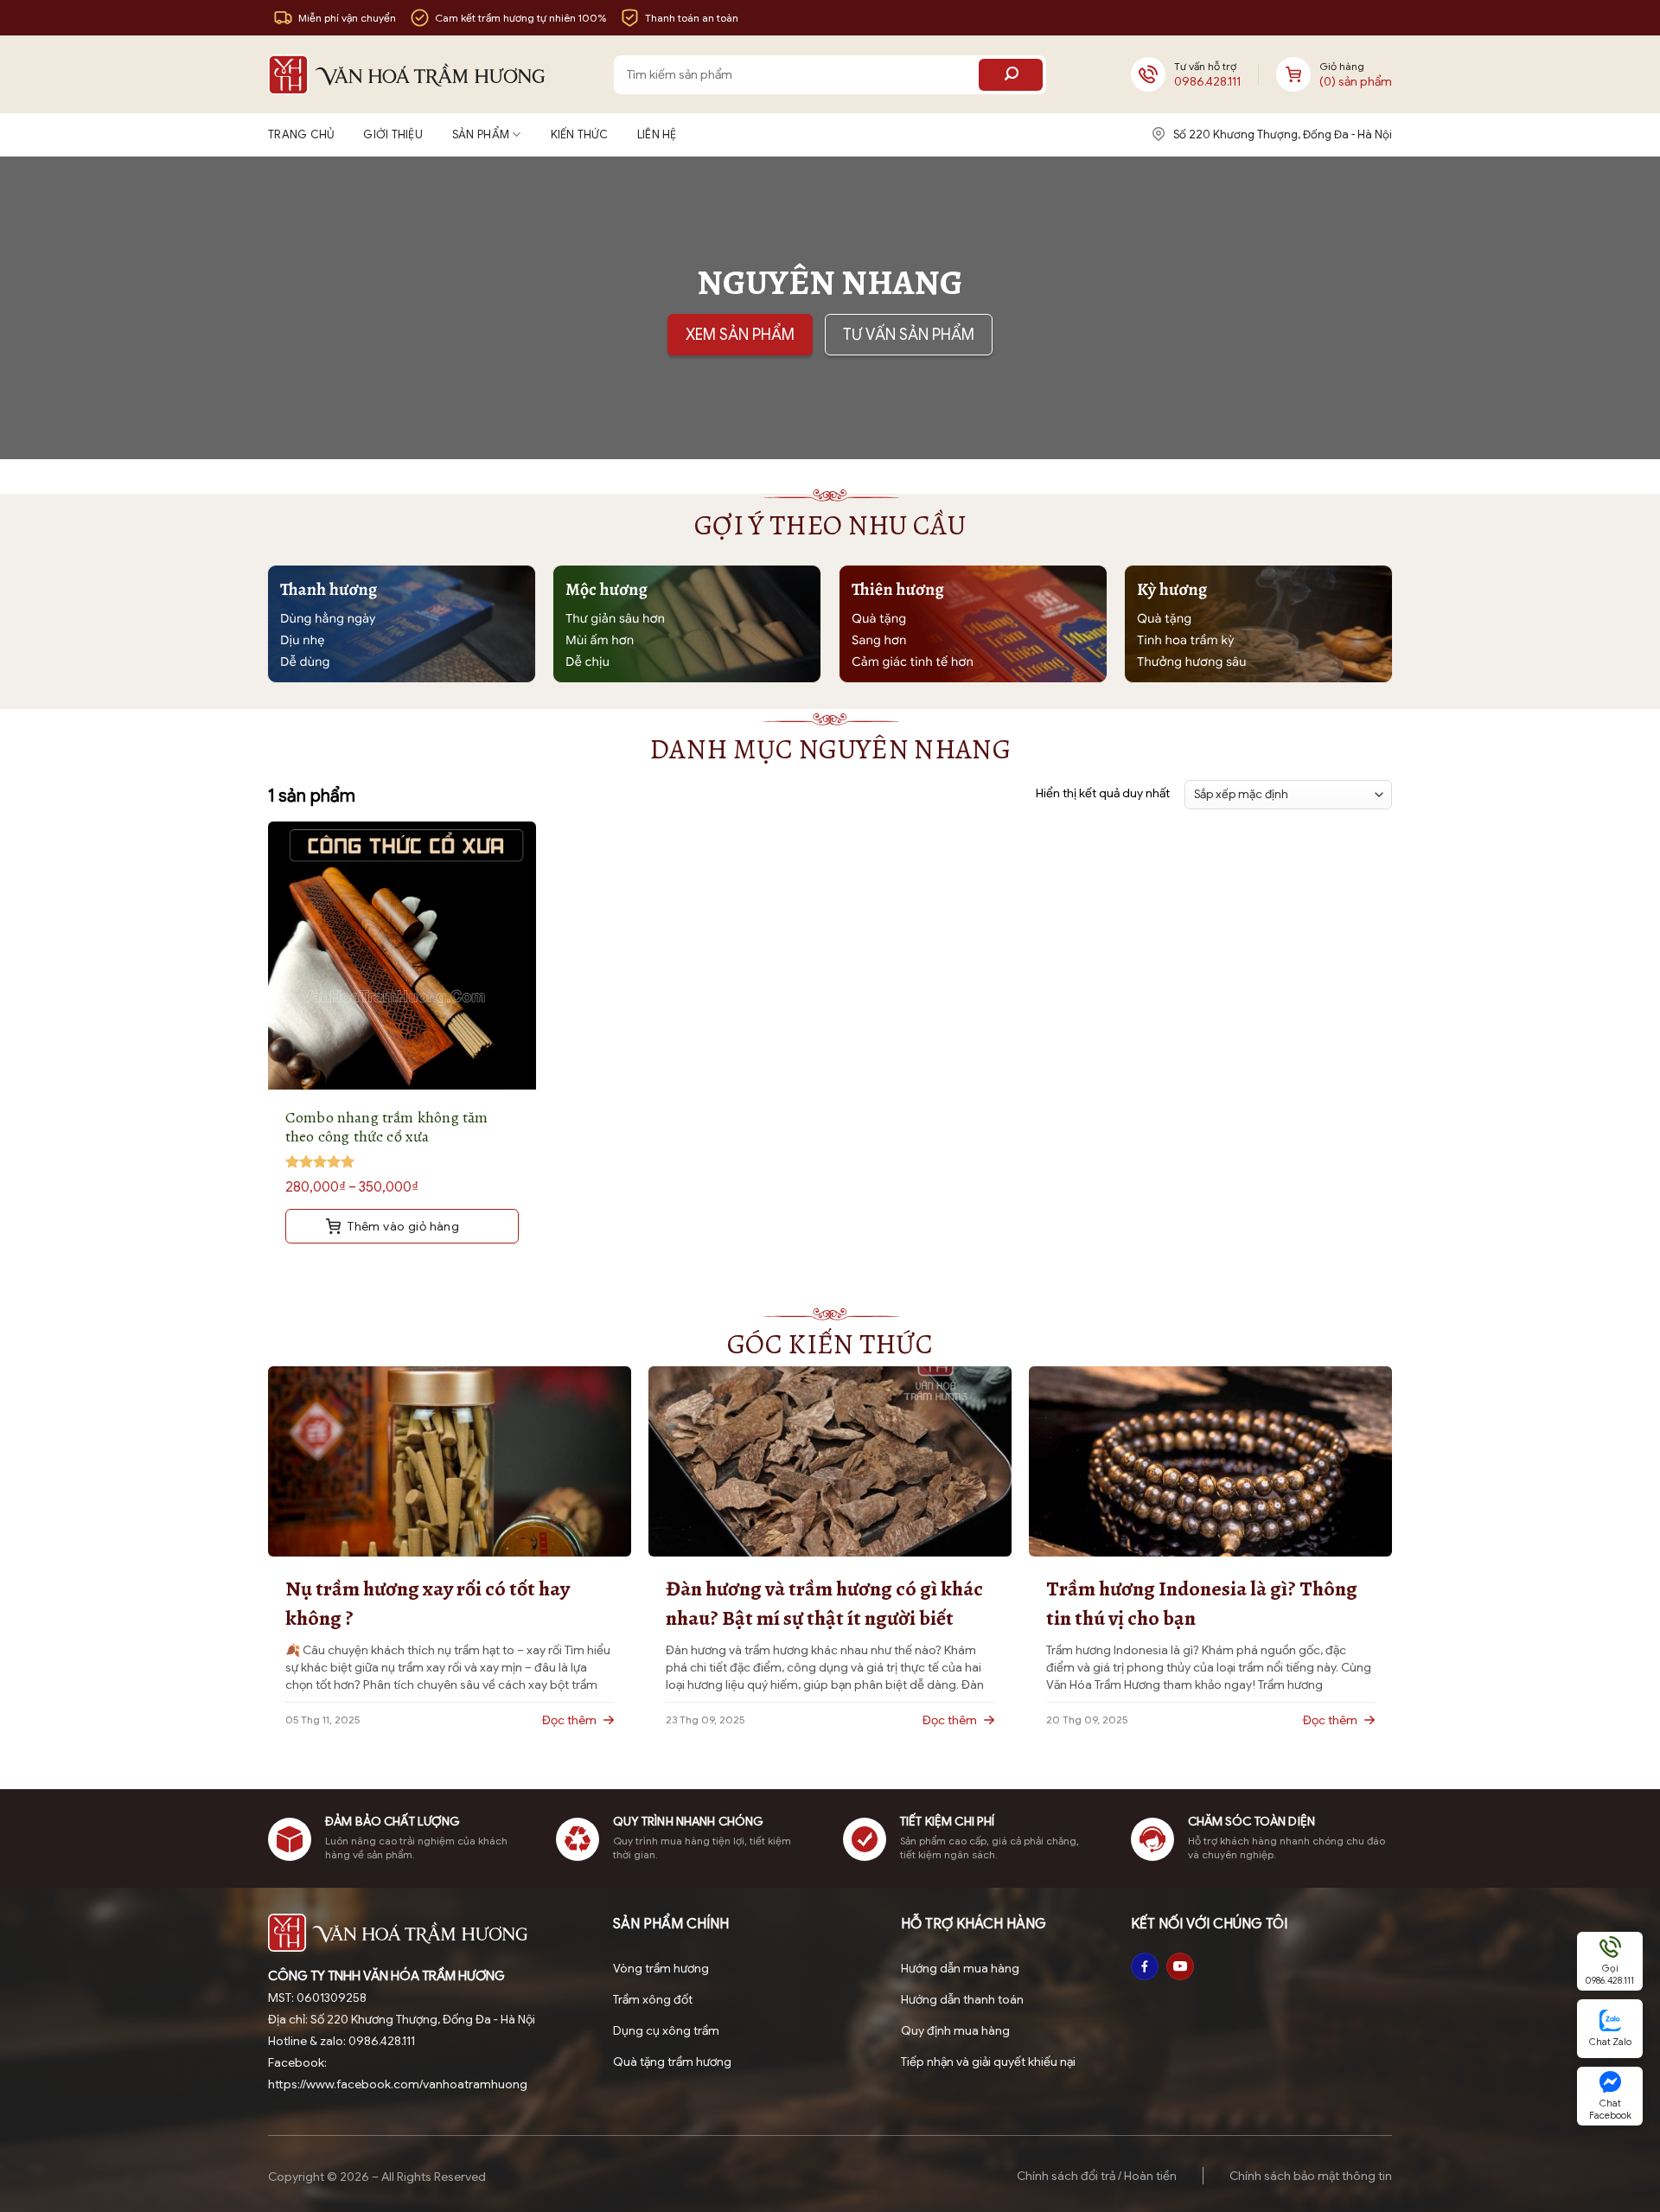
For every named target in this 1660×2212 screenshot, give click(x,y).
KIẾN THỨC (579, 134)
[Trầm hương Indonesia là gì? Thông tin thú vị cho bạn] (1210, 1461)
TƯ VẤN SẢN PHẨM (909, 335)
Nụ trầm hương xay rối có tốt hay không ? (428, 1603)
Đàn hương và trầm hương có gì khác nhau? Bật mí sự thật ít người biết (824, 1603)
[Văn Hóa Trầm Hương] (406, 75)
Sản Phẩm (481, 134)
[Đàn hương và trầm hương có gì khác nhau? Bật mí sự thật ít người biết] (830, 1461)
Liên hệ (657, 134)
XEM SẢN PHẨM (740, 335)
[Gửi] (1011, 75)
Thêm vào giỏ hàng (402, 1226)
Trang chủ (301, 134)
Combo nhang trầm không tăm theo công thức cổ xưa (387, 1127)
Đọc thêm (571, 1720)
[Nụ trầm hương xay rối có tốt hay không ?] (450, 1461)
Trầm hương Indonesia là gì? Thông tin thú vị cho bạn (1202, 1603)
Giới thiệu (393, 134)
